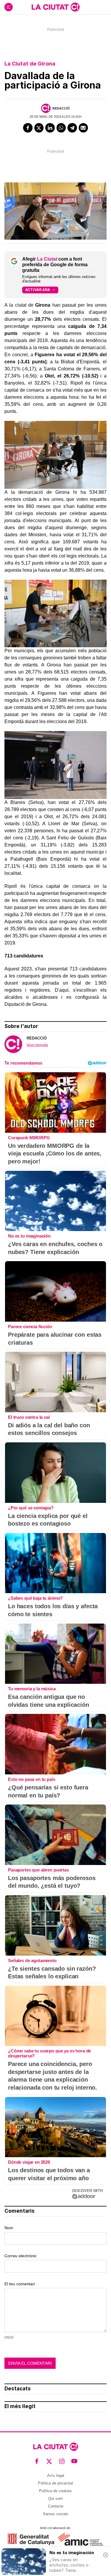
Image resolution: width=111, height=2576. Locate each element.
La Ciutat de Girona (30, 64)
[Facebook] (28, 128)
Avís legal (56, 2476)
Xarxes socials (56, 2514)
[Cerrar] (106, 2555)
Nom (9, 2228)
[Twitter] (39, 128)
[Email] (83, 128)
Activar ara (38, 290)
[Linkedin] (50, 128)
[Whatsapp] (61, 128)
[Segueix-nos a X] (49, 2461)
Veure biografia (37, 1045)
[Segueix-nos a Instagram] (62, 2461)
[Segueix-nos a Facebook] (37, 2461)
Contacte (56, 2506)
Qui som (55, 2499)
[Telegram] (72, 128)
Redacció (61, 108)
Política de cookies (55, 2491)
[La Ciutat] (56, 7)
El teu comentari (20, 2284)
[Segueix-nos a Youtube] (74, 2461)
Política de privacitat (55, 2483)
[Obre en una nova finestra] (31, 2539)
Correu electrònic (21, 2256)
